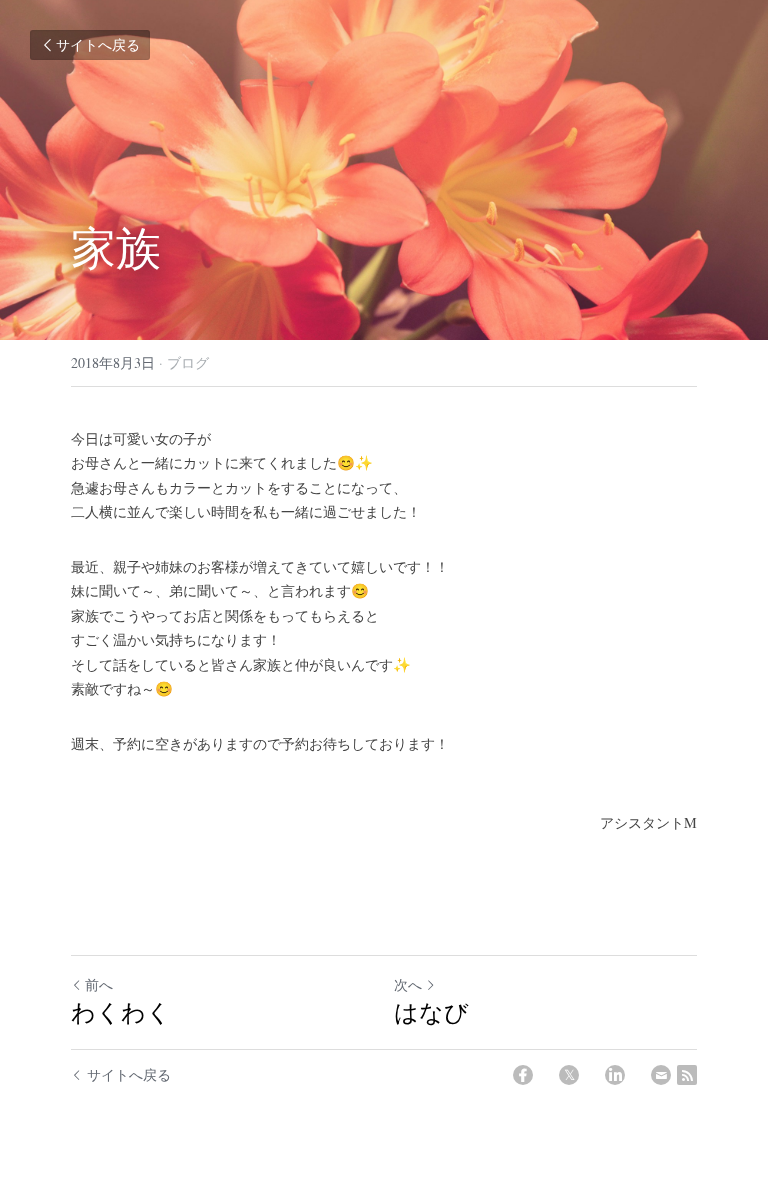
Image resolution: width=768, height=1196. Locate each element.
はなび (431, 1012)
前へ (99, 984)
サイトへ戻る (98, 44)
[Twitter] (569, 1075)
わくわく (121, 1012)
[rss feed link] (687, 1075)
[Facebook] (523, 1075)
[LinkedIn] (615, 1075)
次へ (408, 984)
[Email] (661, 1075)
